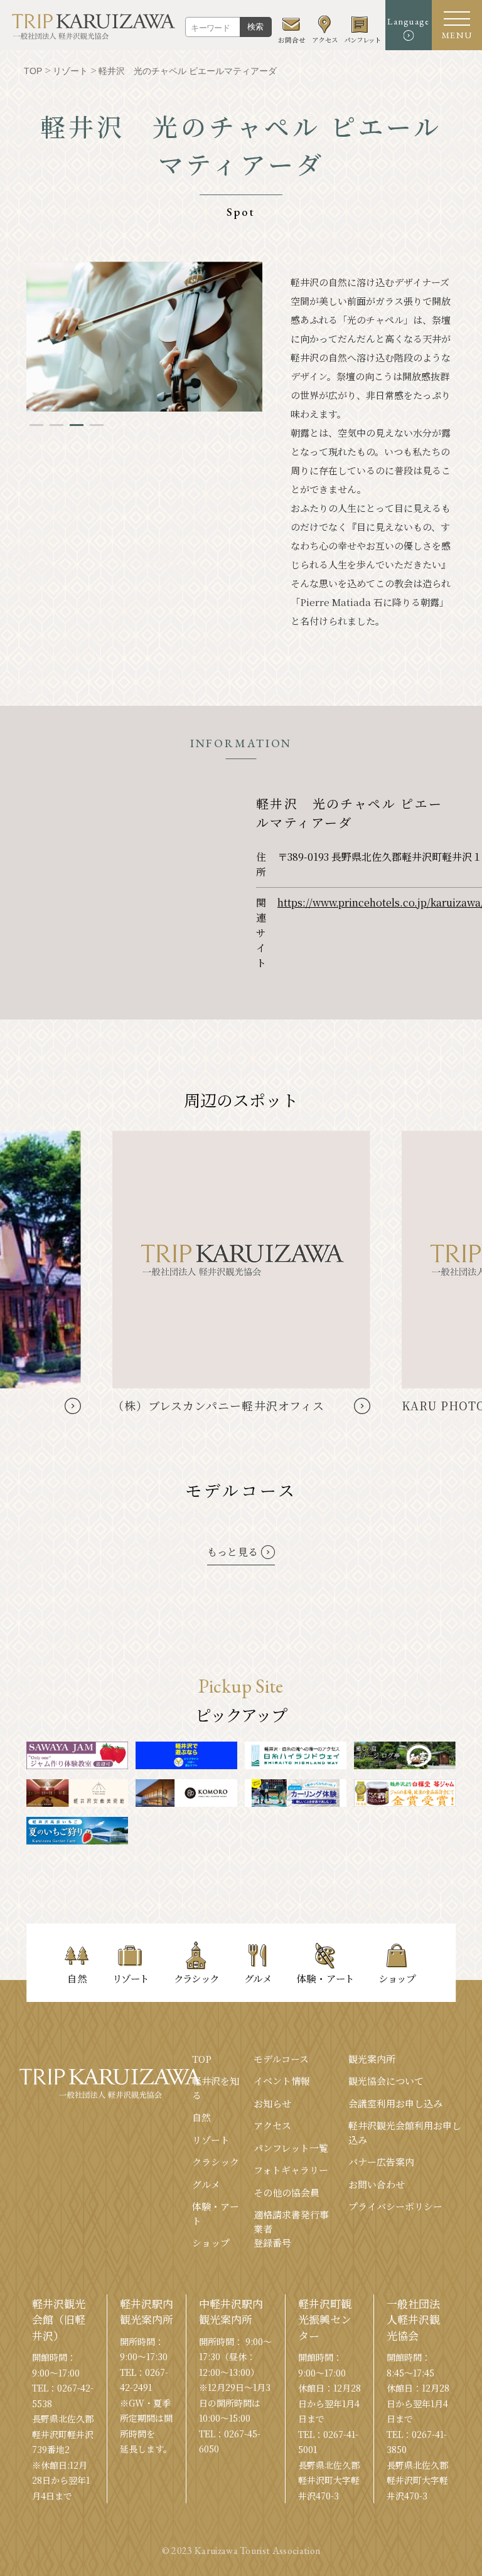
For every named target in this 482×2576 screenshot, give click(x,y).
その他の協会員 (287, 2192)
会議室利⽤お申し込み (395, 2103)
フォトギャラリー (291, 2170)
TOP (202, 2059)
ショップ (211, 2243)
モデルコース (281, 2059)
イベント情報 (282, 2081)
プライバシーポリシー (395, 2206)
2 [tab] (56, 425)
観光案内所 (372, 2059)
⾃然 (201, 2117)
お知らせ (272, 2103)
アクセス (272, 2125)
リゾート (211, 2140)
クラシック (216, 2162)
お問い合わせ (377, 2184)
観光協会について (386, 2081)
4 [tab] (97, 425)
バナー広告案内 (381, 2162)
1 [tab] (36, 425)
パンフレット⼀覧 (291, 2148)
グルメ (206, 2184)
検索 (255, 27)
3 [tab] (77, 425)
